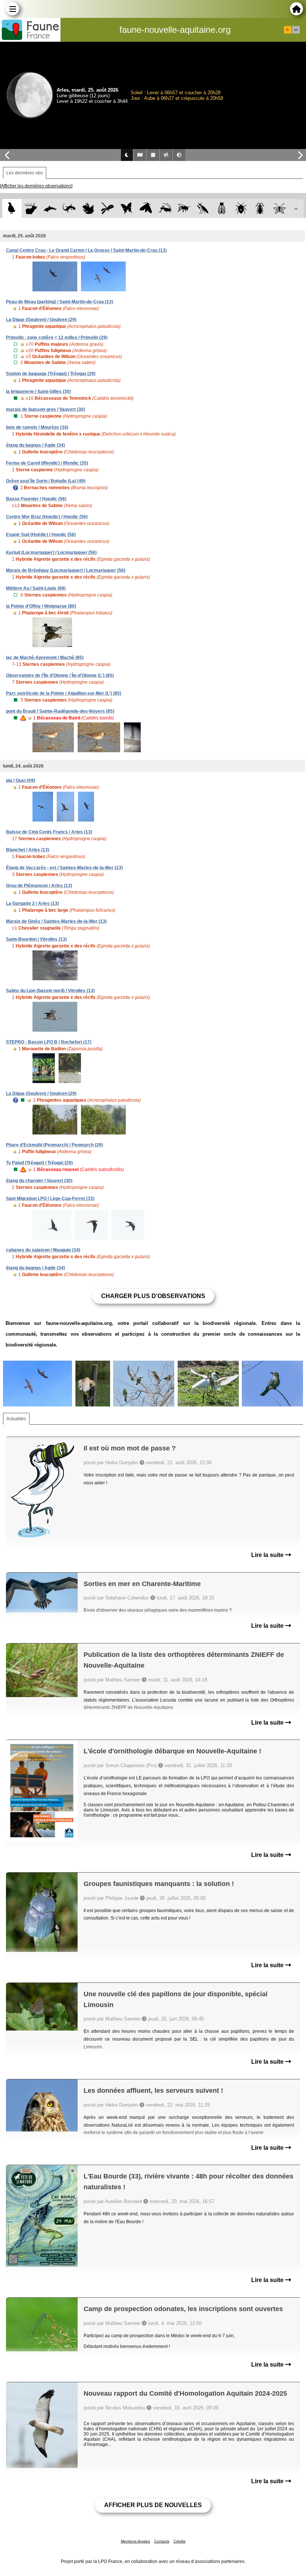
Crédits (179, 2541)
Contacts (162, 2541)
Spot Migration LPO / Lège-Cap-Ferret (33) (50, 1199)
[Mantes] (203, 208)
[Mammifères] (31, 208)
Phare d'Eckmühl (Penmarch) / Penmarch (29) (54, 1145)
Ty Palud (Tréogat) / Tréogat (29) (39, 1163)
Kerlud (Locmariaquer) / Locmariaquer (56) (51, 553)
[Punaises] (241, 208)
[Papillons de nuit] (146, 208)
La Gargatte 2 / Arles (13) (32, 904)
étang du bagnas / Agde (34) (35, 445)
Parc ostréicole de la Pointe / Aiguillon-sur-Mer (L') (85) (64, 693)
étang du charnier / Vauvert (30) (39, 1181)
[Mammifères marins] (50, 208)
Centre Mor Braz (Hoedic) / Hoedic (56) (47, 517)
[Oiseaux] (12, 208)
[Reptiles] (69, 208)
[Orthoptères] (165, 208)
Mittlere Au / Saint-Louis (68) (36, 588)
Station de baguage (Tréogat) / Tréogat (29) (51, 374)
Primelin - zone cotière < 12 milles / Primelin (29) (57, 338)
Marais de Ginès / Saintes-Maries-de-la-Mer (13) (56, 921)
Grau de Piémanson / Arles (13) (39, 886)
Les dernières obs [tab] (25, 173)
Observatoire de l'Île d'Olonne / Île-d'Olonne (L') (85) (60, 675)
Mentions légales (135, 2541)
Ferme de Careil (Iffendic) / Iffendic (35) (47, 463)
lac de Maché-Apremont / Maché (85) (45, 658)
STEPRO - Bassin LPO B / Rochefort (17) (49, 1042)
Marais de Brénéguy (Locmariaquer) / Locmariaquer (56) (66, 570)
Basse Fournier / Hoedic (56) (36, 499)
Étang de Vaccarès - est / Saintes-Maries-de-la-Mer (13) (64, 868)
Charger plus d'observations (153, 1296)
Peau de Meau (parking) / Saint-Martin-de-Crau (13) (60, 302)
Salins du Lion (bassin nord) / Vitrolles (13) (50, 991)
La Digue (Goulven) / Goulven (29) (41, 320)
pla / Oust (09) (21, 781)
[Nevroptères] (279, 208)
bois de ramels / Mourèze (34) (37, 427)
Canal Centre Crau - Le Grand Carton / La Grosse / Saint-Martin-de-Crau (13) (86, 250)
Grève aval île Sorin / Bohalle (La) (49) (46, 481)
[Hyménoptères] (184, 208)
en (296, 30)
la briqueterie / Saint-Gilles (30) (38, 392)
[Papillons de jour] (127, 208)
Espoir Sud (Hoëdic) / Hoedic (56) (41, 535)
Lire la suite (268, 1555)
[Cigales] (222, 208)
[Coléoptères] (260, 208)
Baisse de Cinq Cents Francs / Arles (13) (49, 832)
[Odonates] (107, 208)
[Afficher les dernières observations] (36, 186)
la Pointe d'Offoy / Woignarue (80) (41, 606)
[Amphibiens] (88, 208)
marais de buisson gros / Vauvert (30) (46, 409)
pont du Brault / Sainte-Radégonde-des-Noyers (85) (60, 711)
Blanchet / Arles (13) (28, 850)
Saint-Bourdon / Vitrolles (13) (36, 939)
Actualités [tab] (16, 1419)
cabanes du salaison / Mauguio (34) (43, 1250)
